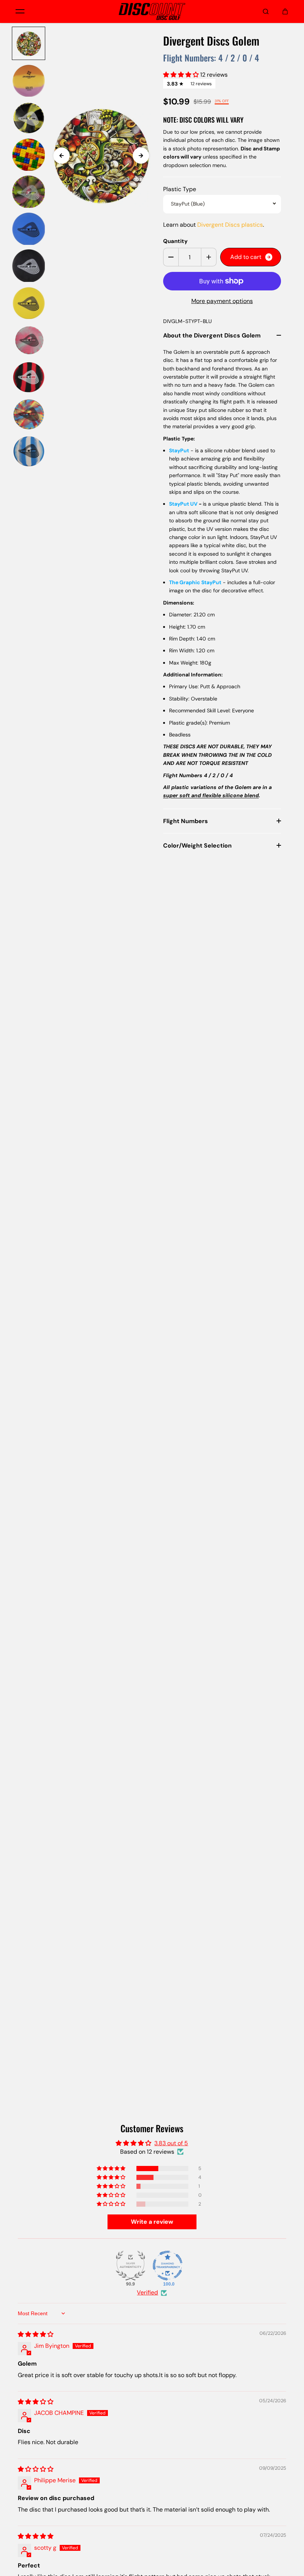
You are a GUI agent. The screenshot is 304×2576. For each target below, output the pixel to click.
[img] (36, 2334)
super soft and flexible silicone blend (211, 795)
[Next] (141, 156)
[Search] (266, 11)
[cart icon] (285, 11)
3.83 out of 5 (171, 2143)
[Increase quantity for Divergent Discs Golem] (209, 257)
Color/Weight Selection (197, 846)
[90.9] (130, 2266)
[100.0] (168, 2266)
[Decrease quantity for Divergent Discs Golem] (171, 257)
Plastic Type (180, 189)
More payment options (222, 301)
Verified (147, 2292)
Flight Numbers (186, 821)
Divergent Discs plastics (230, 225)
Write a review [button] (152, 2222)
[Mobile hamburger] (20, 11)
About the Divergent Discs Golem (212, 335)
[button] (182, 75)
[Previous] (62, 156)
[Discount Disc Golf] (152, 11)
